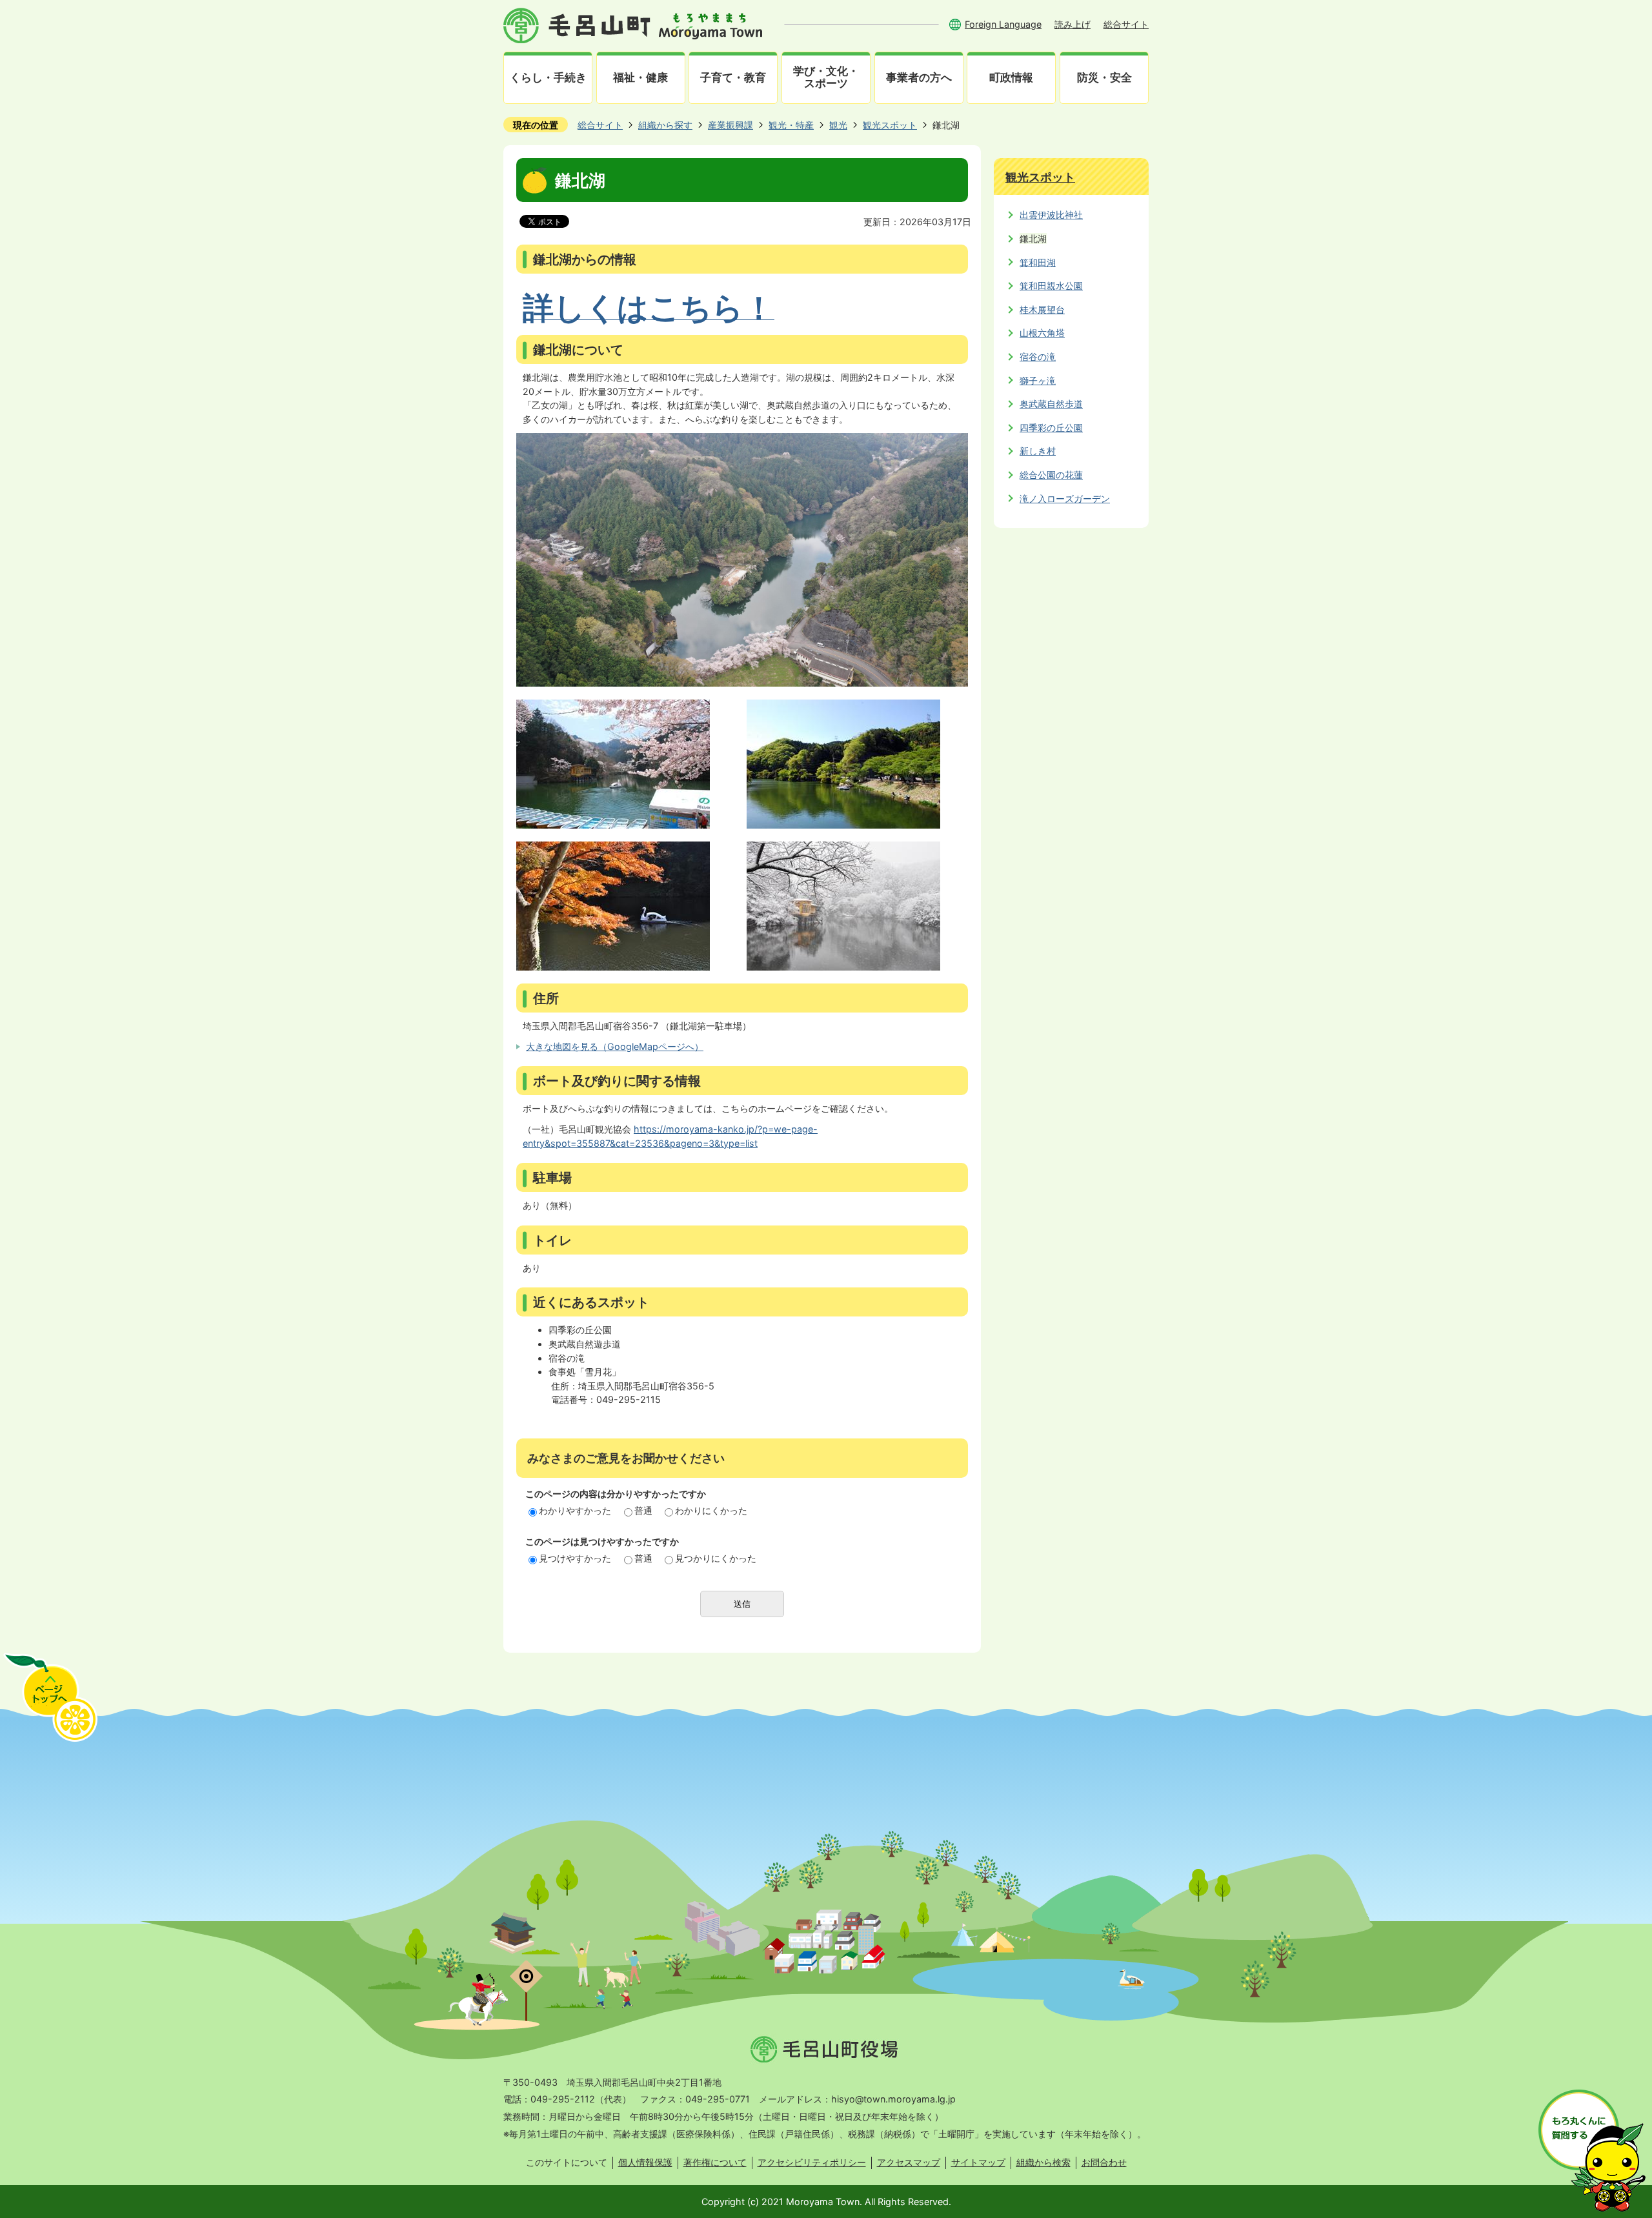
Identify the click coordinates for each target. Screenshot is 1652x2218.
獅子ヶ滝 (1038, 380)
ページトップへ (50, 1697)
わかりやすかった (575, 1510)
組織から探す (665, 125)
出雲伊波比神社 (1051, 215)
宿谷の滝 (1038, 357)
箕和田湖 (1038, 262)
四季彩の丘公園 (1051, 428)
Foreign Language (1003, 24)
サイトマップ (978, 2162)
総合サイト (1126, 24)
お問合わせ (1104, 2162)
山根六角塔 (1042, 333)
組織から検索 (1043, 2162)
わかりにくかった (711, 1510)
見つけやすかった (575, 1558)
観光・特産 (791, 125)
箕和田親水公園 (1051, 286)
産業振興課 (730, 125)
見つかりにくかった (716, 1558)
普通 (643, 1510)
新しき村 (1038, 451)
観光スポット (890, 125)
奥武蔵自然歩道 (1051, 404)
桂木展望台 (1042, 309)
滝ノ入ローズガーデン (1065, 499)
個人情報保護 (645, 2162)
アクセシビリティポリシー (812, 2162)
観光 (838, 125)
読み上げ (1073, 24)
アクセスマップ (909, 2162)
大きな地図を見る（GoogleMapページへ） (615, 1046)
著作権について (715, 2162)
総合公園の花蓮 (1051, 475)
